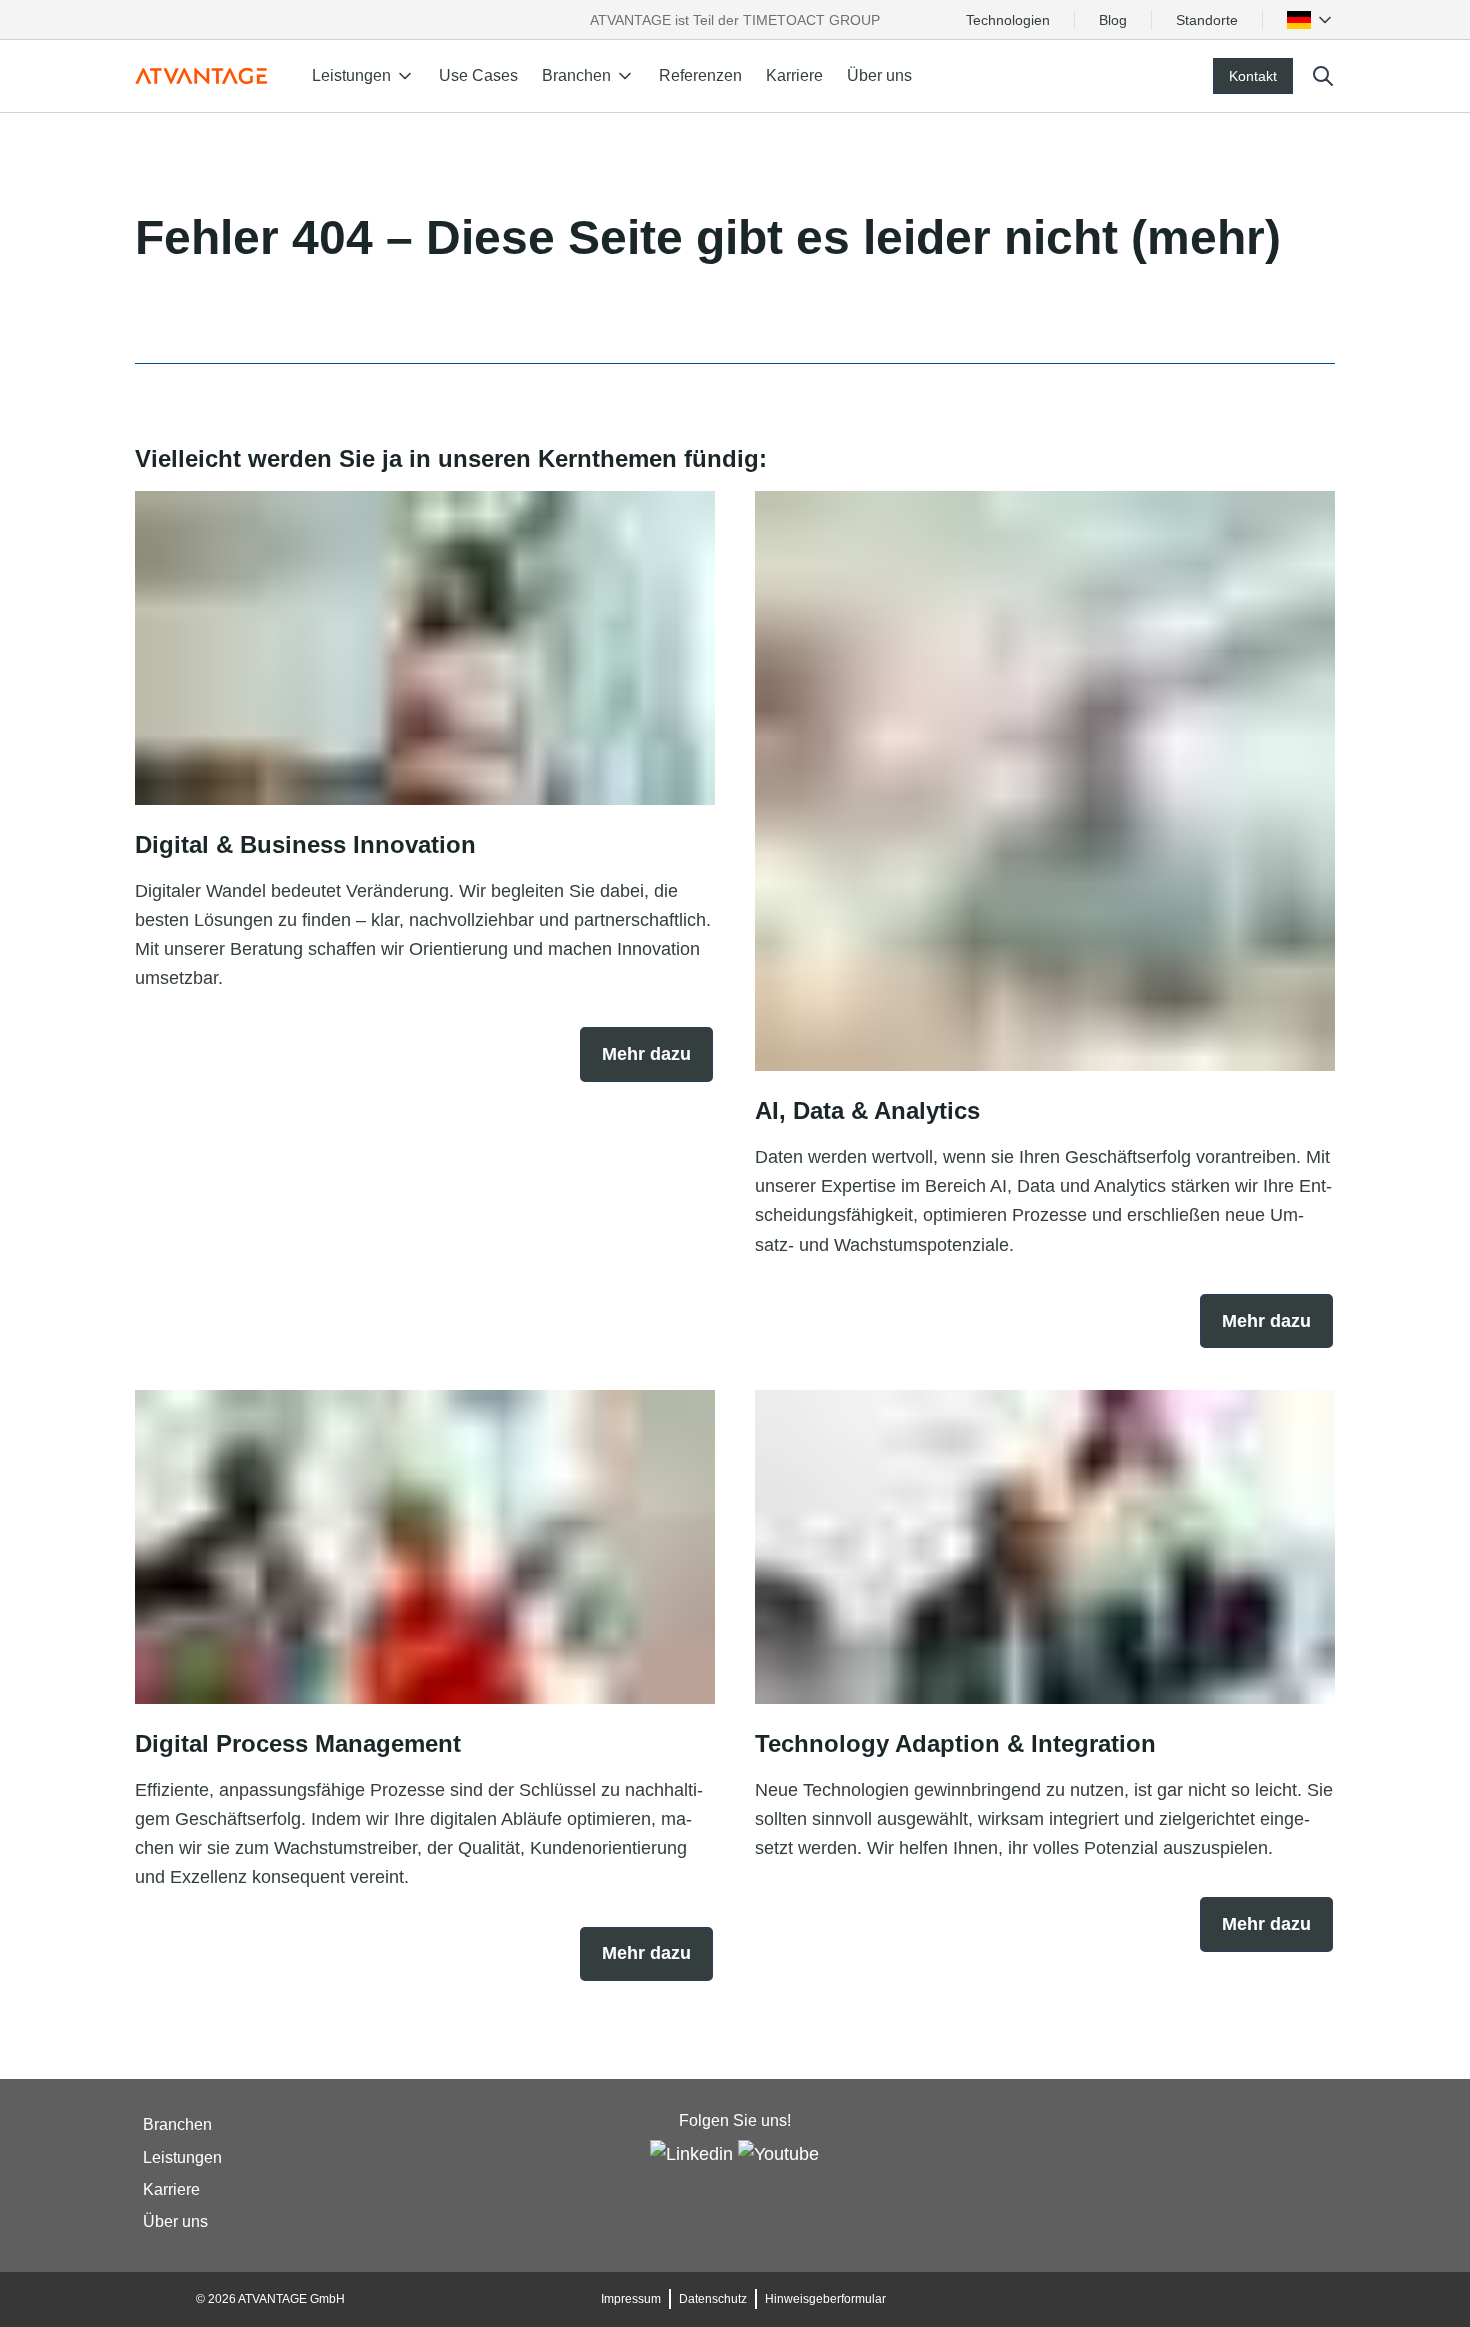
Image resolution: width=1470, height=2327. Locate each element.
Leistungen (182, 2157)
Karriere (794, 75)
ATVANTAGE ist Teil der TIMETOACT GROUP (735, 20)
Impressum (631, 2299)
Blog (1113, 20)
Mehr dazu (646, 1054)
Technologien (1008, 20)
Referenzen (700, 75)
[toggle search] (1323, 76)
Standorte (1207, 20)
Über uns (879, 75)
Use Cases (478, 75)
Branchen (177, 2125)
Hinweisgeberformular (825, 2299)
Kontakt (1253, 76)
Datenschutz (713, 2299)
